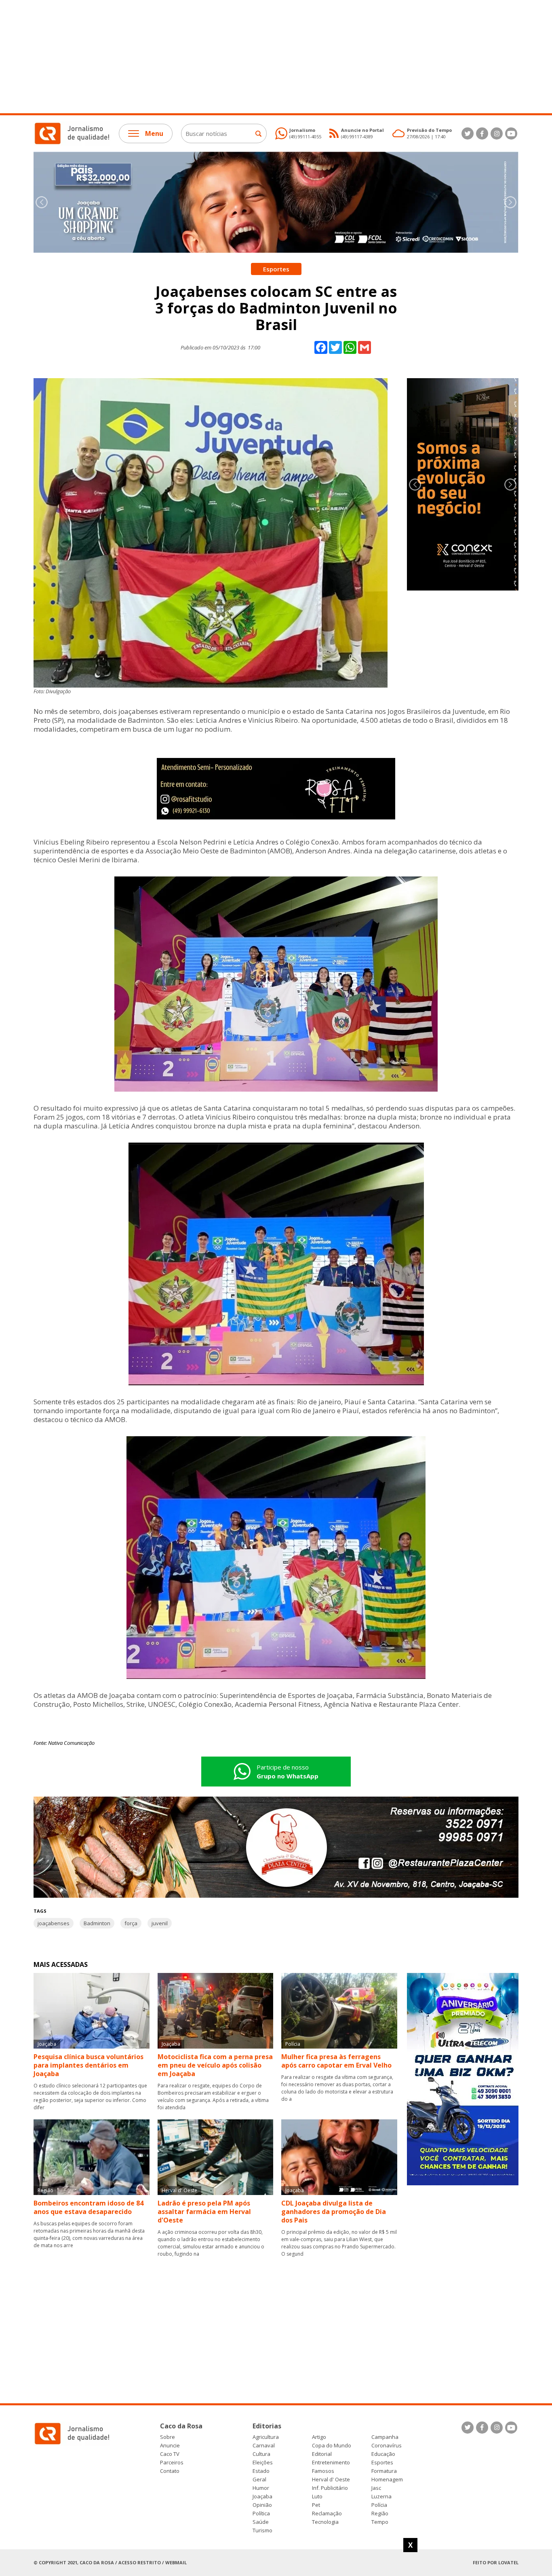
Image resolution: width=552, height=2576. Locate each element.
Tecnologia (325, 2522)
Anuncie (170, 2446)
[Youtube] (511, 133)
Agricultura (266, 2437)
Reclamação (327, 2514)
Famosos (323, 2471)
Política (261, 2514)
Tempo (380, 2522)
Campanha (385, 2437)
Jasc (376, 2488)
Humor (261, 2488)
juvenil (160, 1923)
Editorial (322, 2454)
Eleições (263, 2463)
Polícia (379, 2505)
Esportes (382, 2463)
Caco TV (170, 2454)
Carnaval (264, 2446)
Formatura (384, 2471)
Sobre (167, 2437)
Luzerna (381, 2497)
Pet (316, 2505)
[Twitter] (468, 133)
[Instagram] (497, 133)
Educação (383, 2454)
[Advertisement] (242, 57)
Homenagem (387, 2480)
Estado (261, 2471)
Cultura (261, 2454)
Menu (154, 133)
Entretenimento (331, 2463)
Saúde (261, 2522)
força (131, 1923)
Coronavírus (387, 2446)
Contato (170, 2471)
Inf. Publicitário (330, 2488)
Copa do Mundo (332, 2446)
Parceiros (172, 2463)
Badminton (97, 1923)
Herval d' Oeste (331, 2480)
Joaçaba (262, 2497)
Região (380, 2514)
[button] (510, 202)
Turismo (262, 2530)
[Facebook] (482, 133)
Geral (259, 2480)
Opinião (262, 2505)
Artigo (319, 2437)
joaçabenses (54, 1923)
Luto (317, 2497)
